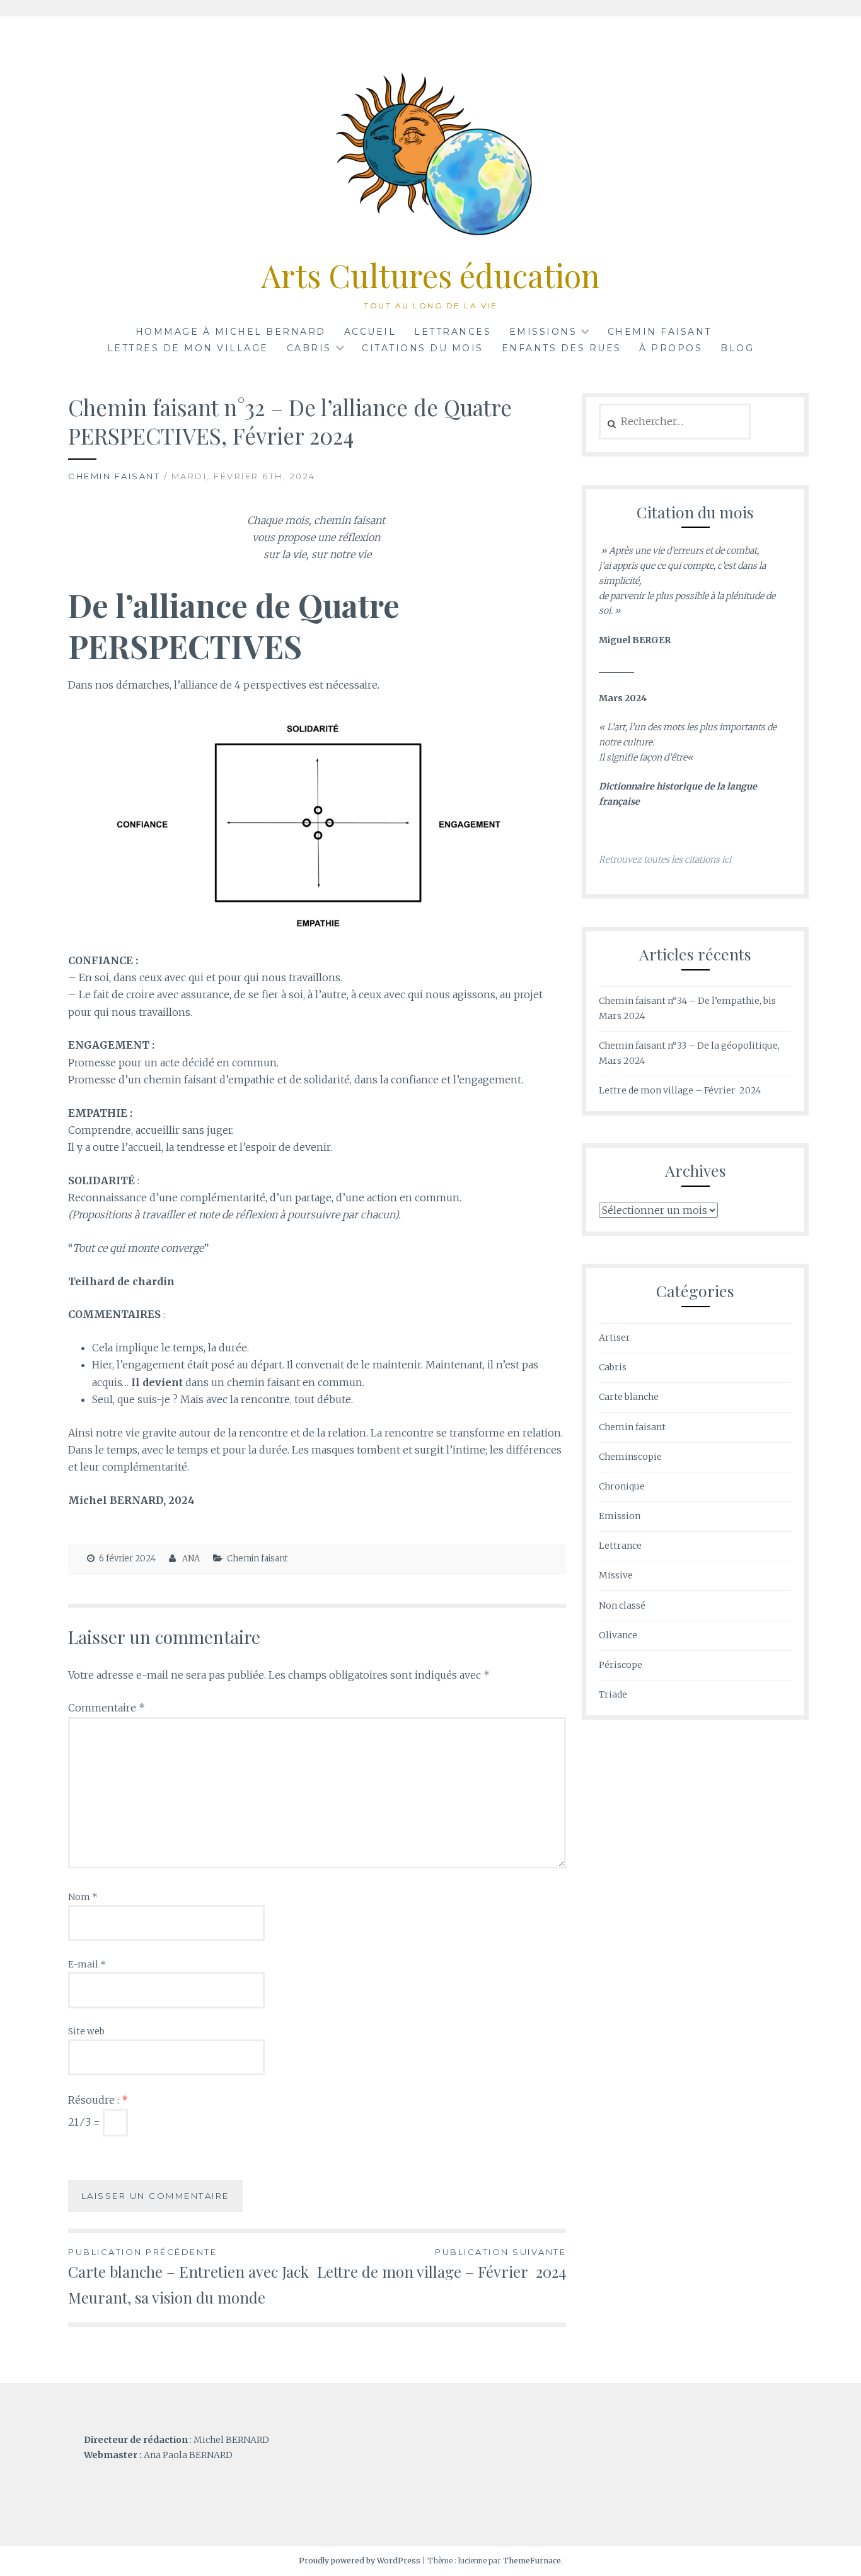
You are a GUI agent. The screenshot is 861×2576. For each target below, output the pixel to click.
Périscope (621, 1665)
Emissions (543, 332)
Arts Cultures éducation (430, 275)
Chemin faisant (660, 332)
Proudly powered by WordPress (360, 2561)
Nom (83, 1897)
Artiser (615, 1338)
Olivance (618, 1635)
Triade (613, 1694)
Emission (620, 1516)
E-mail (87, 1964)
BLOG (737, 348)
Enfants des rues (562, 348)
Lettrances (453, 332)
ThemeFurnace (532, 2561)
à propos (671, 348)
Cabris (613, 1367)
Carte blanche (629, 1397)
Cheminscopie (630, 1457)
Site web (86, 2031)
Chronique (622, 1486)
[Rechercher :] (675, 422)
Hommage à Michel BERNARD (231, 332)
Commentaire (107, 1708)
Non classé (622, 1606)
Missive (616, 1575)
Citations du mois (423, 348)
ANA (191, 1559)
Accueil (370, 332)
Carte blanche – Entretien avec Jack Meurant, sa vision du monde (188, 2277)
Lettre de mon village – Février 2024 (442, 2264)
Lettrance (620, 1546)
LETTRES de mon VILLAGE (188, 348)
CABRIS (309, 348)
